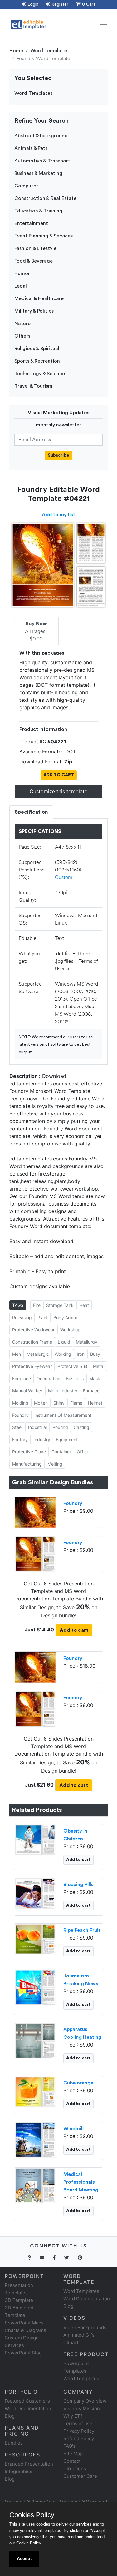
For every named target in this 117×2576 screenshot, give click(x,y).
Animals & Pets (31, 148)
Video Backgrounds (85, 2327)
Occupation (48, 1378)
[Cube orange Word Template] (35, 2091)
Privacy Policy (79, 2431)
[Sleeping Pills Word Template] (35, 1893)
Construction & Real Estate (45, 198)
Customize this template (58, 791)
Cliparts (72, 2342)
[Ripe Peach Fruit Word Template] (35, 1939)
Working (63, 1354)
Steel (17, 1427)
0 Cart (88, 4)
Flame (76, 1403)
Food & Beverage (34, 261)
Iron (81, 1354)
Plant (43, 1317)
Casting (81, 1427)
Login (32, 4)
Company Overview (85, 2401)
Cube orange (78, 2083)
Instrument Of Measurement (63, 1415)
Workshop (70, 1330)
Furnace (91, 1391)
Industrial (37, 1427)
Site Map (73, 2454)
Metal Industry (63, 1391)
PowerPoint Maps (24, 2323)
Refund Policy (79, 2438)
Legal (21, 286)
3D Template (19, 2300)
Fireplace (22, 1378)
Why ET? (73, 2416)
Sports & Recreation (37, 361)
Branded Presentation (29, 2464)
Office (83, 1452)
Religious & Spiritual (37, 349)
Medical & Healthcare (39, 298)
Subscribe (58, 455)
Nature (22, 324)
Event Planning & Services (44, 236)
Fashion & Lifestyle (35, 248)
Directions (75, 2469)
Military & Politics (34, 311)
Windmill (73, 2129)
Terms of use (78, 2423)
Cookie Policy (29, 2543)
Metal (99, 1366)
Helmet (95, 1403)
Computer (26, 186)
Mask (95, 1378)
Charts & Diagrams (25, 2330)
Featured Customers (27, 2401)
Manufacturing (27, 1464)
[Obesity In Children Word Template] (35, 1839)
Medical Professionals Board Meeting (81, 2182)
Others (22, 336)
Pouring (60, 1427)
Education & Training (38, 211)
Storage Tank (60, 1305)
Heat (84, 1305)
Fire (37, 1305)
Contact (72, 2461)
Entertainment (31, 223)
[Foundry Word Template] (35, 1553)
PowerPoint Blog (23, 2353)
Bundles (14, 2443)
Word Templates (49, 51)
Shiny (59, 1403)
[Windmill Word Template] (35, 2140)
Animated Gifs (79, 2335)
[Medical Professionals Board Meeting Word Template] (35, 2185)
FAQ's (69, 2446)
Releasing (22, 1317)
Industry (42, 1439)
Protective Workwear (33, 1330)
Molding (20, 1403)
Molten (41, 1403)
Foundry (20, 1415)
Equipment (67, 1439)
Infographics (18, 2471)
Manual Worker (27, 1391)
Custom (64, 877)
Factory (20, 1439)
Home (16, 51)
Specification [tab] (31, 812)
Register (59, 4)
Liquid (64, 1342)
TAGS (18, 1305)
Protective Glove (29, 1452)
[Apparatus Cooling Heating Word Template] (35, 2040)
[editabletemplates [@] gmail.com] (46, 2258)
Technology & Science (40, 374)
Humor (22, 273)
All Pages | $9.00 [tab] (36, 631)
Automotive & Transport (42, 161)
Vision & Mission (82, 2408)
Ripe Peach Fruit (82, 1930)
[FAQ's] (33, 2258)
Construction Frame (32, 1342)
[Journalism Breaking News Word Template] (35, 1987)
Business (75, 1378)
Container (61, 1452)
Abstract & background (41, 136)
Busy (95, 1354)
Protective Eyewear (32, 1366)
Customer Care (80, 2476)
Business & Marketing (38, 173)
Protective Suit (72, 1366)
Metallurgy (87, 1342)
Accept (24, 2558)
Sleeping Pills (78, 1885)
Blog (10, 2479)
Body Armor (65, 1317)
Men (17, 1354)
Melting (55, 1464)
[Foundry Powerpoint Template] (35, 1512)
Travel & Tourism (33, 386)
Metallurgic (38, 1354)
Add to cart (74, 1630)
